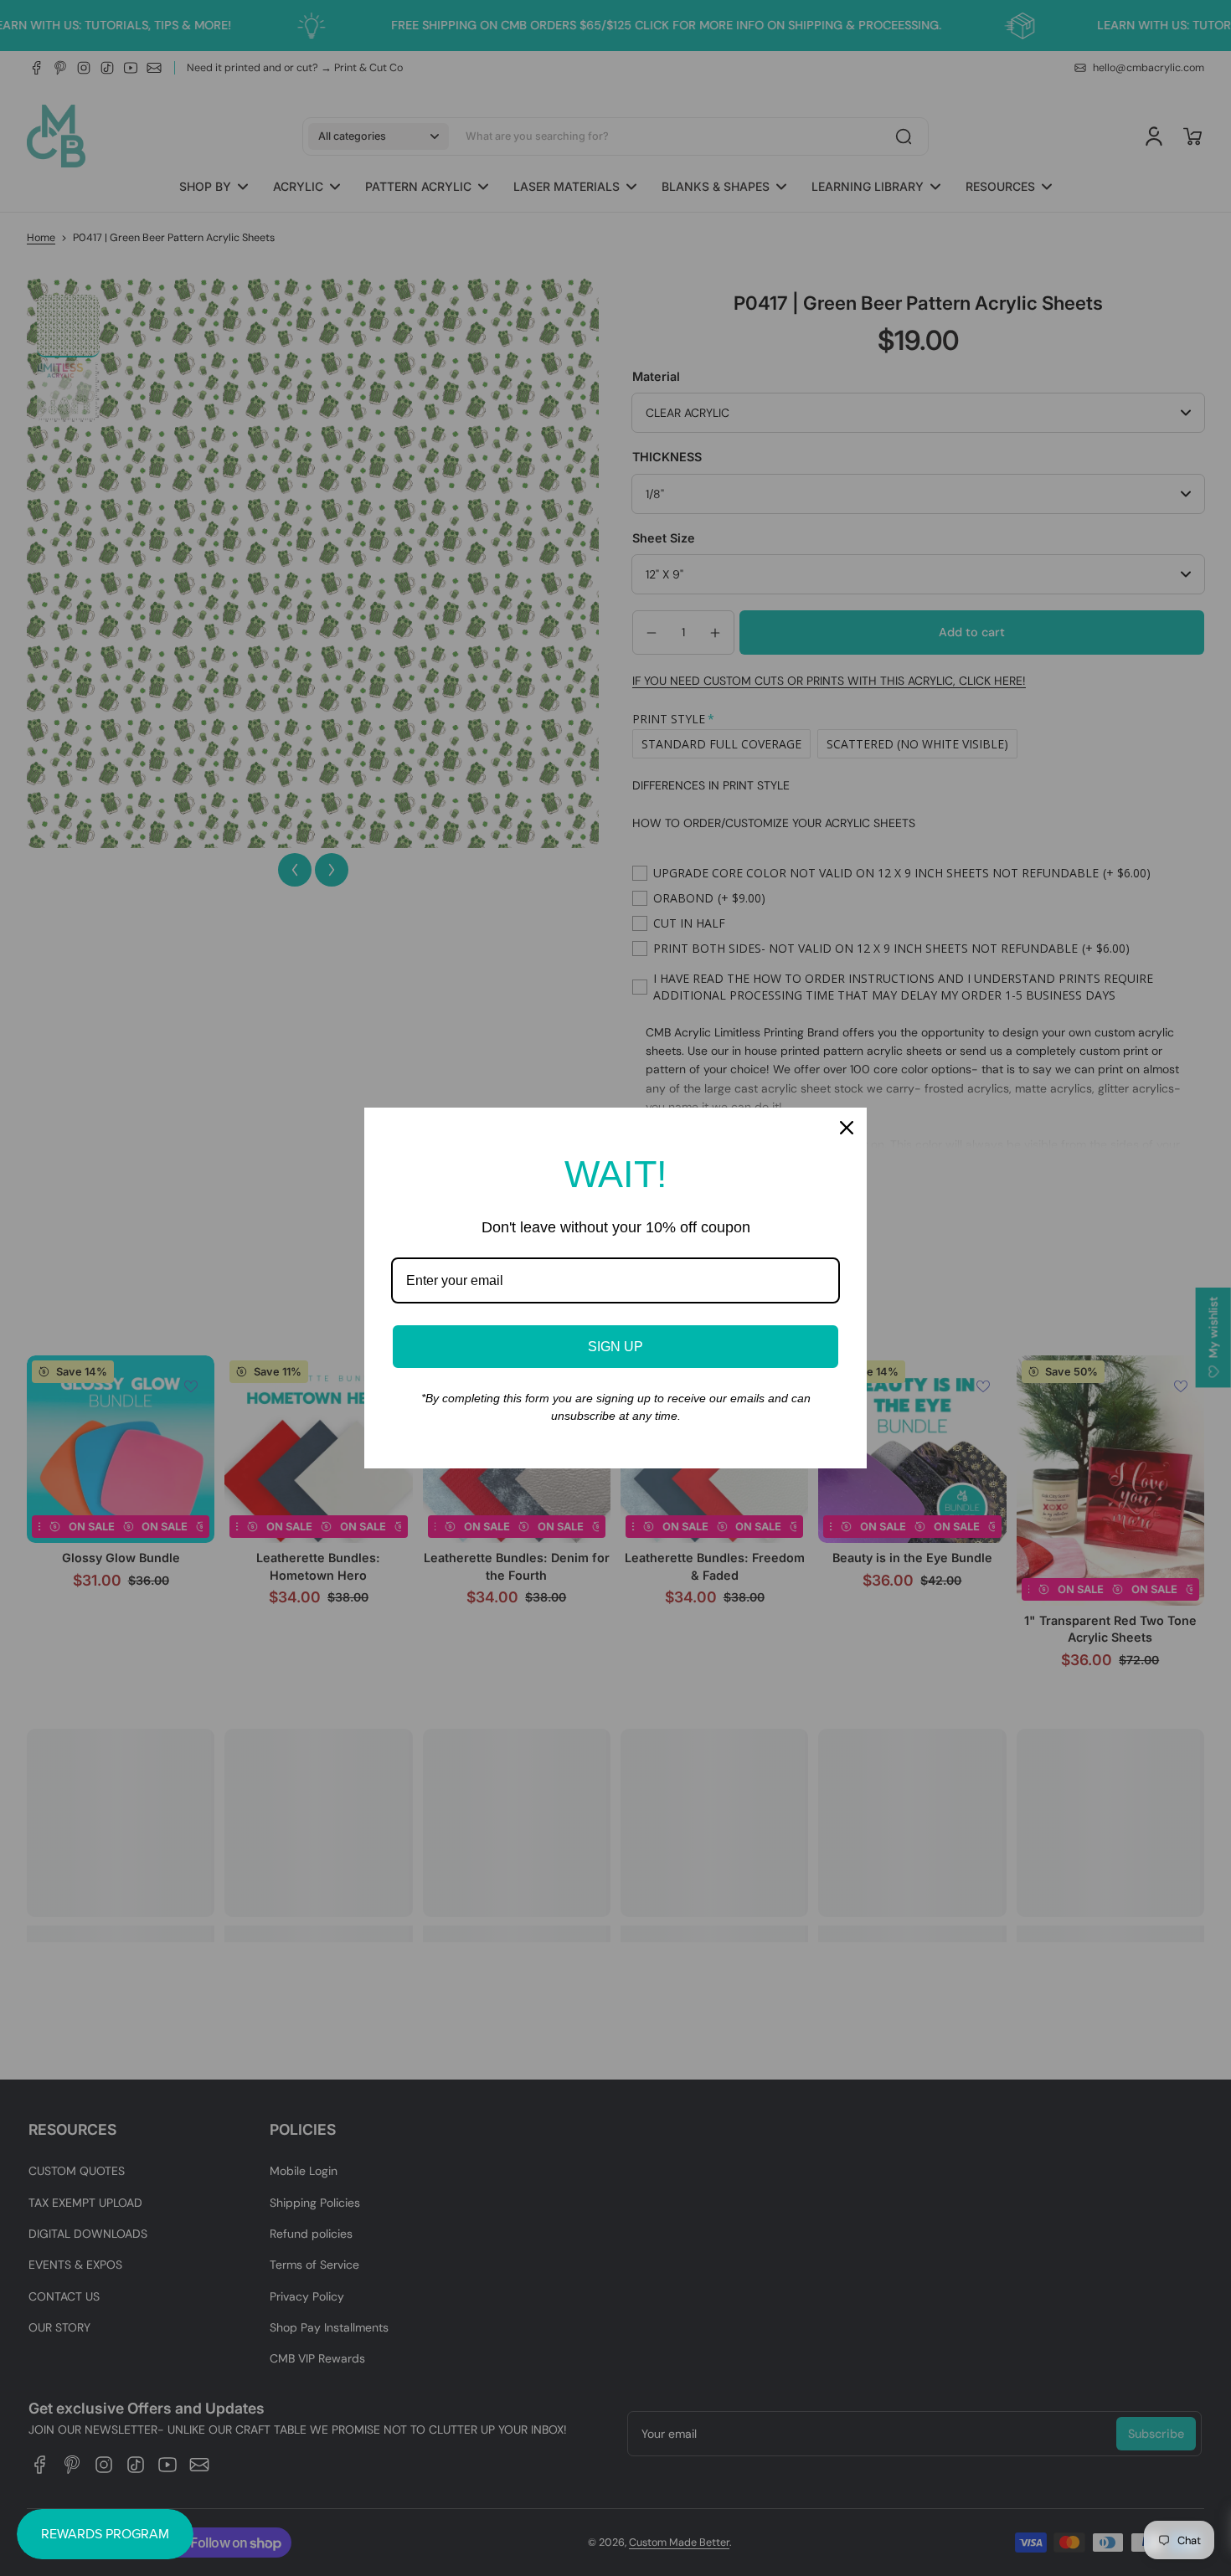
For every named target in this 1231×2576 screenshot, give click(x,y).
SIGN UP (615, 1347)
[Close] (847, 1128)
